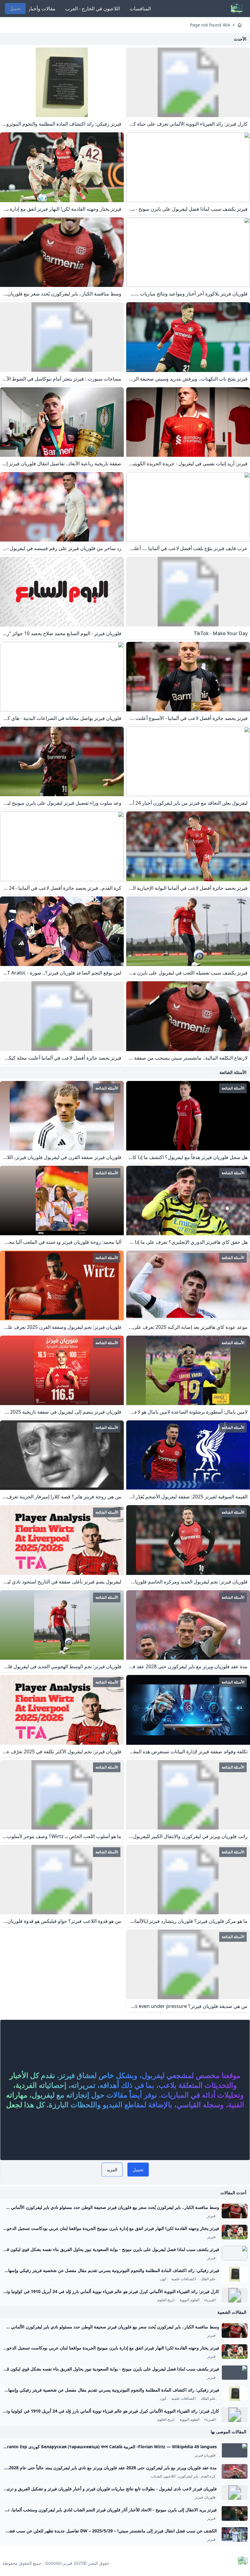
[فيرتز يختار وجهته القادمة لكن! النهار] (235, 2232)
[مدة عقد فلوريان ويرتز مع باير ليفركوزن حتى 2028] (235, 2471)
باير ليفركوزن (188, 2476)
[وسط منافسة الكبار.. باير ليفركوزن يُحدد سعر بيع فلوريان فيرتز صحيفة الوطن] (235, 2211)
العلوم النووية (189, 2300)
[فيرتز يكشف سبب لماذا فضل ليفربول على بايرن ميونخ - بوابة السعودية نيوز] (235, 2253)
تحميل (15, 8)
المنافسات (140, 9)
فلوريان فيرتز (205, 2455)
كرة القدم (208, 2476)
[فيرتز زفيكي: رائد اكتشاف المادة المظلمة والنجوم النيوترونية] (235, 2274)
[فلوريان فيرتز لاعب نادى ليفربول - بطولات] (235, 2492)
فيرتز (211, 2216)
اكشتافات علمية (184, 2279)
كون (163, 2279)
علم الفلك (208, 2279)
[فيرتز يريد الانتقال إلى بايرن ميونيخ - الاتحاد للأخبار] (235, 2513)
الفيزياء (210, 2300)
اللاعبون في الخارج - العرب (93, 9)
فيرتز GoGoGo (59, 2563)
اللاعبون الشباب (163, 2476)
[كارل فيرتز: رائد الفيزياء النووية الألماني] (235, 2295)
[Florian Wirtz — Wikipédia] (235, 2450)
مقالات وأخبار (42, 9)
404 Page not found (210, 25)
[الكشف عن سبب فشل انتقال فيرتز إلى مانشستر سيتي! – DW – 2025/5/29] (235, 2535)
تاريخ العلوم (166, 2300)
